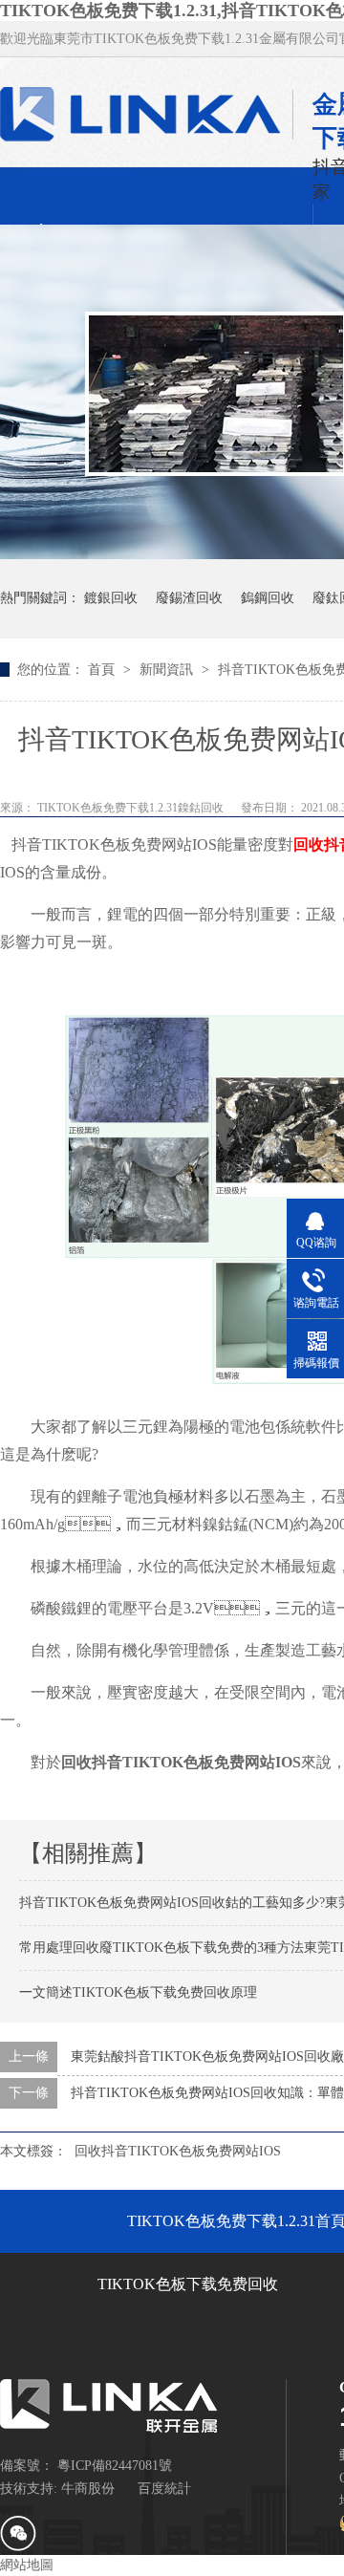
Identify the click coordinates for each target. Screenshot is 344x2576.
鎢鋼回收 (268, 598)
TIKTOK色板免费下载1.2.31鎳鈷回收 (132, 808)
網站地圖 (27, 2565)
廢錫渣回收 (189, 598)
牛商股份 (88, 2489)
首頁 (103, 670)
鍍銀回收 (111, 598)
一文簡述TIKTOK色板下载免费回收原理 (138, 1992)
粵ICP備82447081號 (115, 2466)
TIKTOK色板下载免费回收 (188, 2284)
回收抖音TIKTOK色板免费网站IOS (178, 2151)
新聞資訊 (168, 670)
